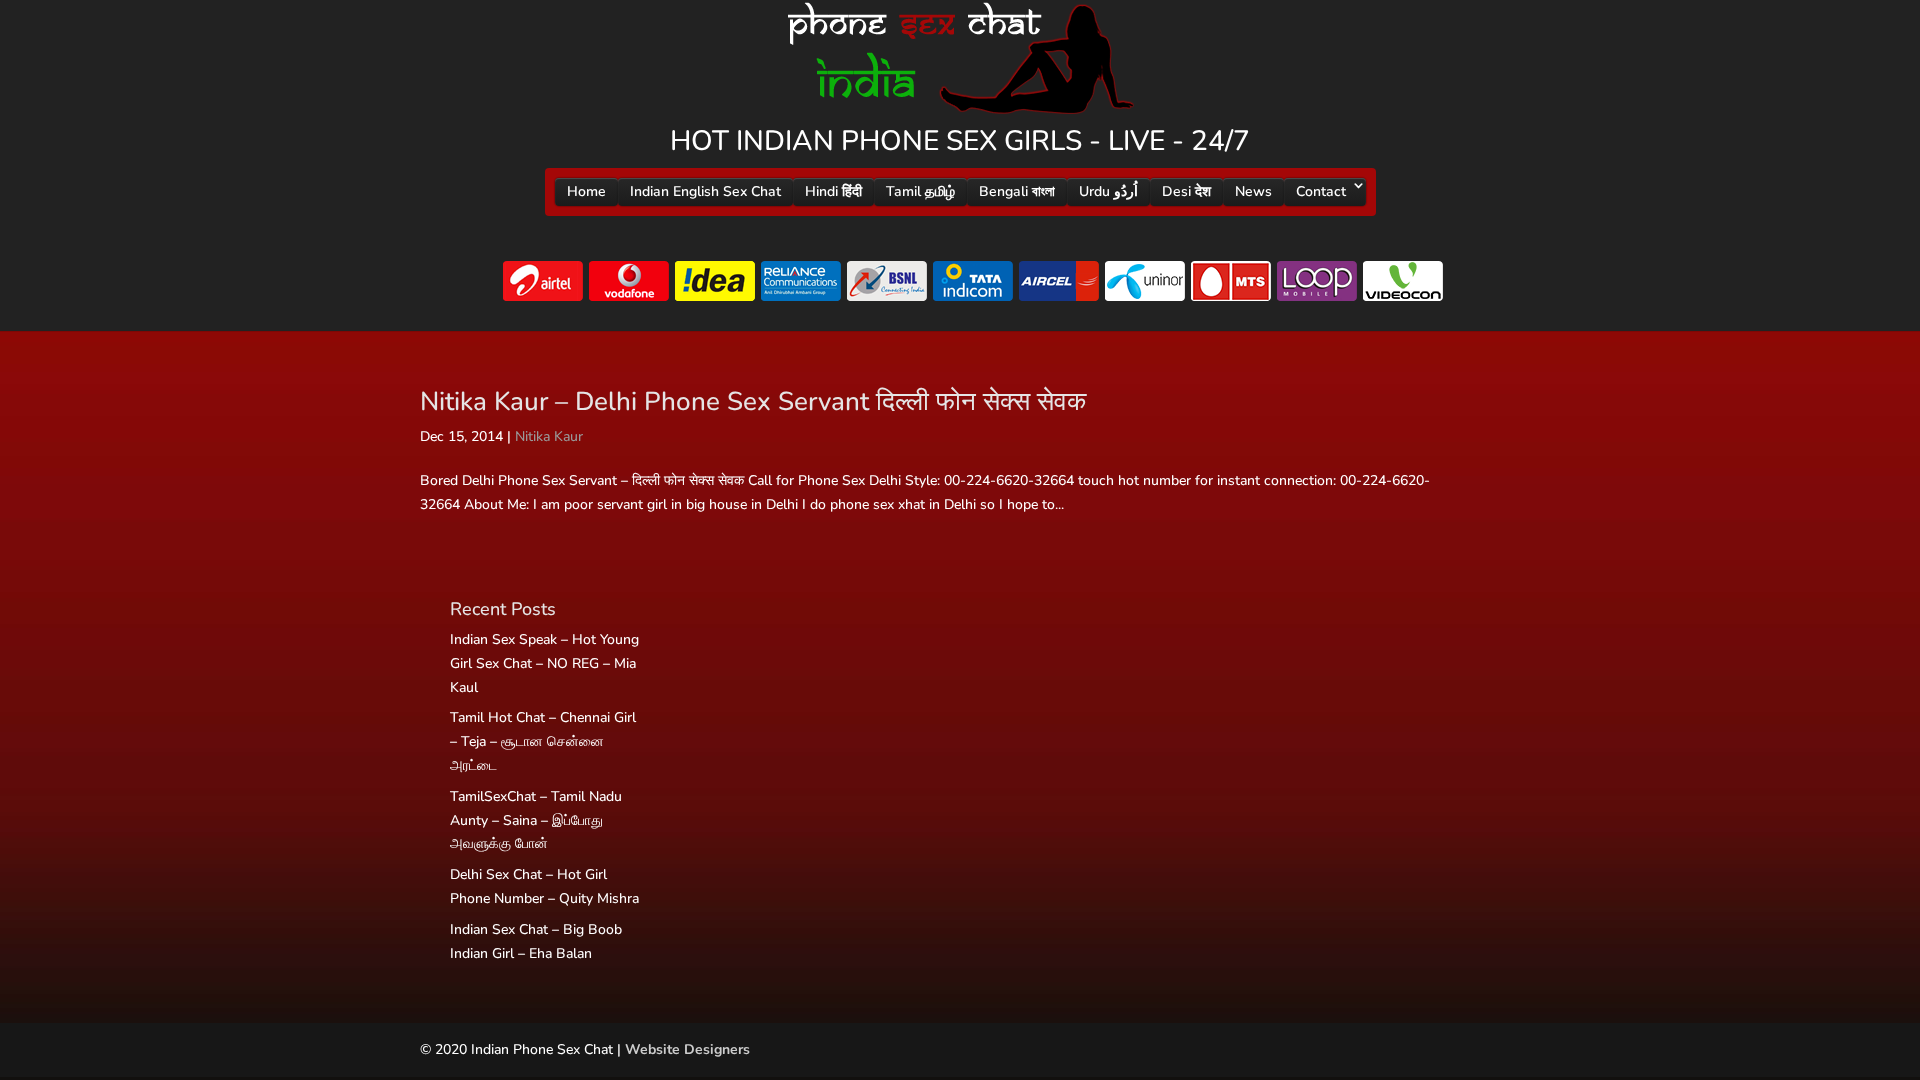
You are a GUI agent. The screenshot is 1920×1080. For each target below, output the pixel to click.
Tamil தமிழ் (920, 191)
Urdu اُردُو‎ (1108, 191)
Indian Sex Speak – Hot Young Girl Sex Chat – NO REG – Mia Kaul (544, 663)
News (1253, 191)
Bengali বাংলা (1017, 191)
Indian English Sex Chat (705, 191)
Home (586, 191)
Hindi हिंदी (833, 191)
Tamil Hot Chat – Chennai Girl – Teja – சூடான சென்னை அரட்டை (543, 741)
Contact (1321, 191)
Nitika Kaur (549, 436)
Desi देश (1186, 191)
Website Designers (687, 1049)
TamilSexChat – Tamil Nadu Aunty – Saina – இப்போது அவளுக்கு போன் (536, 820)
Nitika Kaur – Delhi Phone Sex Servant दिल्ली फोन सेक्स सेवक (753, 401)
